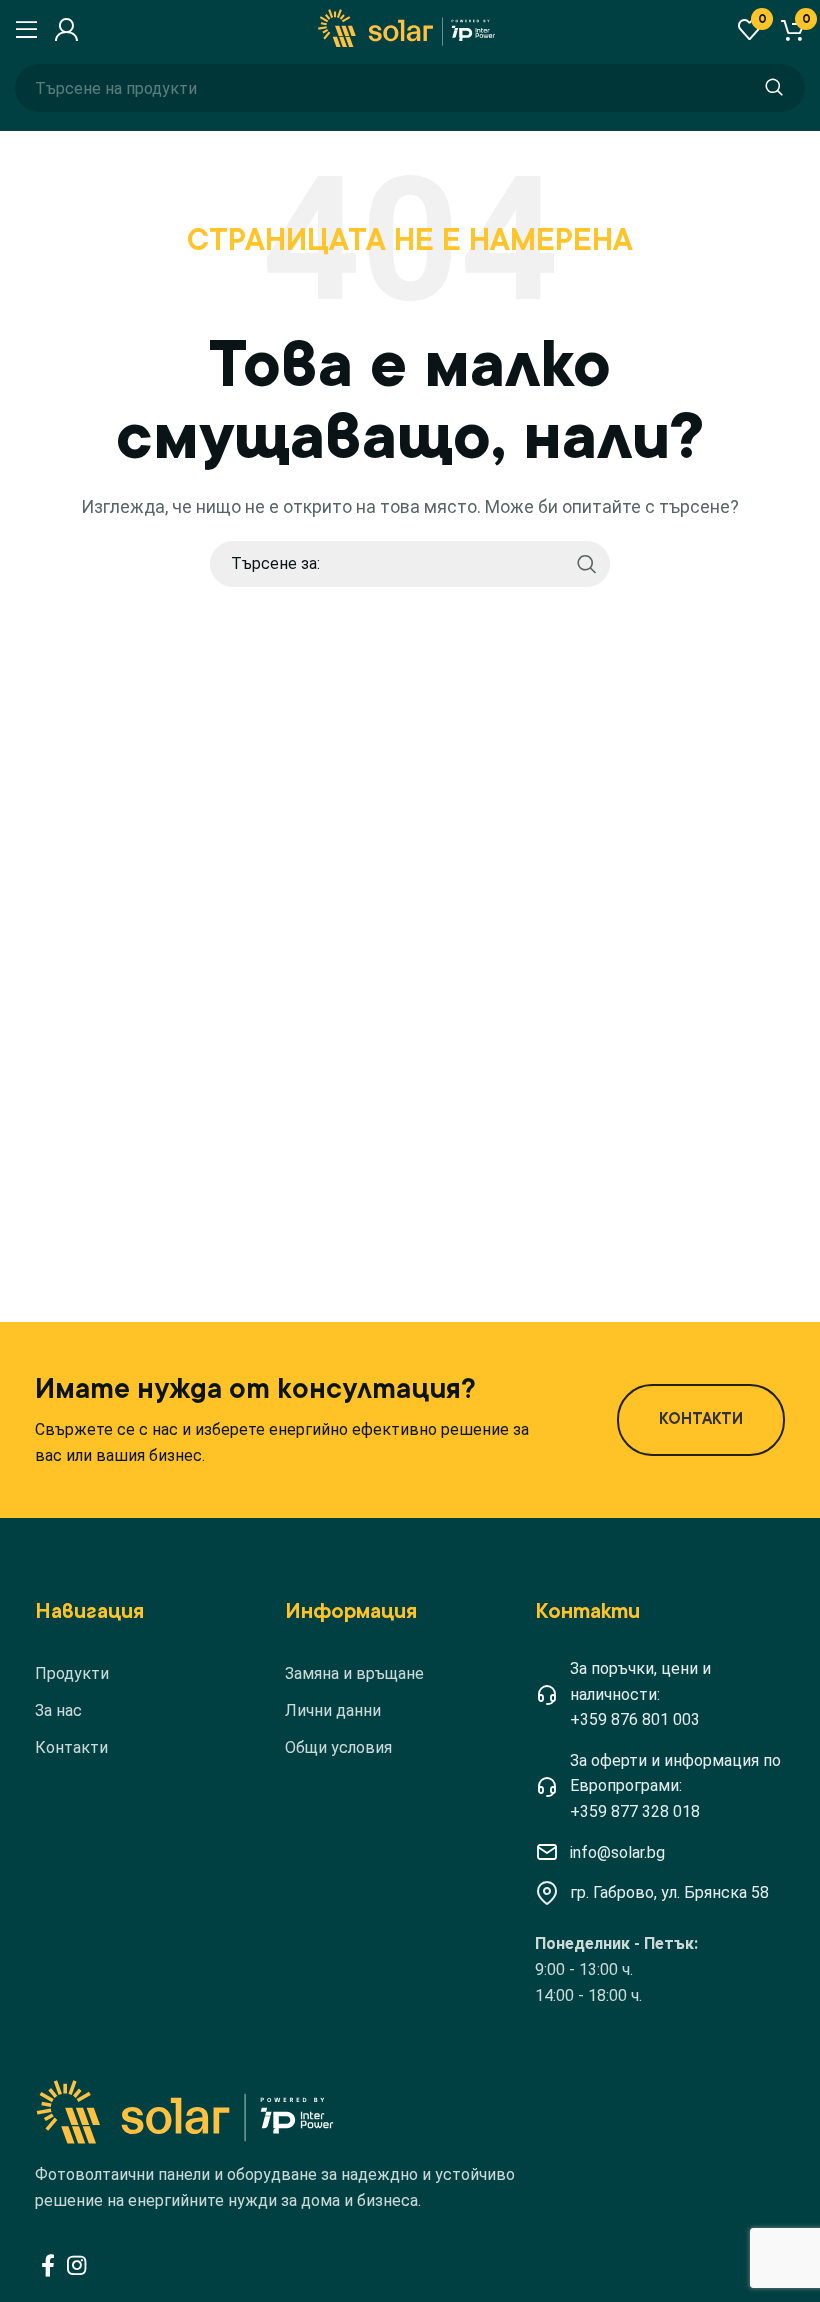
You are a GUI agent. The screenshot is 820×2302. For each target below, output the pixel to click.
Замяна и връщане (354, 1673)
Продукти (72, 1673)
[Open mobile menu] (24, 30)
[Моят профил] (63, 30)
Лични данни (333, 1710)
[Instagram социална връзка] (76, 2265)
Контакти (71, 1747)
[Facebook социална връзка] (48, 2265)
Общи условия (338, 1747)
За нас (58, 1710)
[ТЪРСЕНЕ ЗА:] (774, 88)
